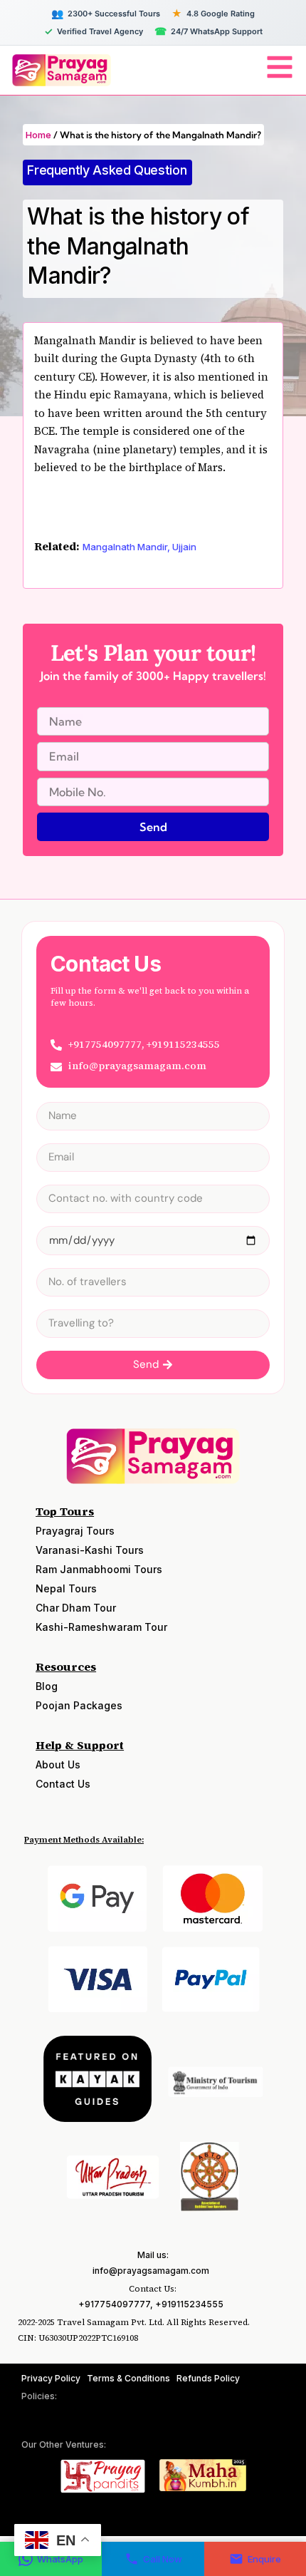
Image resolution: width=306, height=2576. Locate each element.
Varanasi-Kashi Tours (90, 1550)
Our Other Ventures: (64, 2444)
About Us (58, 1764)
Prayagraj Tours (75, 1531)
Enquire (264, 2559)
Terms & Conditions (128, 2378)
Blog (47, 1686)
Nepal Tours (66, 1588)
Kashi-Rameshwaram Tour (101, 1627)
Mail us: (153, 2255)
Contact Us (63, 1784)
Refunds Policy (208, 2378)
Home (38, 135)
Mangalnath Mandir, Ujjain (139, 547)
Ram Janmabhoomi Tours (99, 1569)
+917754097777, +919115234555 (151, 2304)
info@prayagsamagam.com (151, 2271)
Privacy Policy (51, 2378)
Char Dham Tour (76, 1608)
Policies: (39, 2396)
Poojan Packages (79, 1705)
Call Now (163, 2559)
